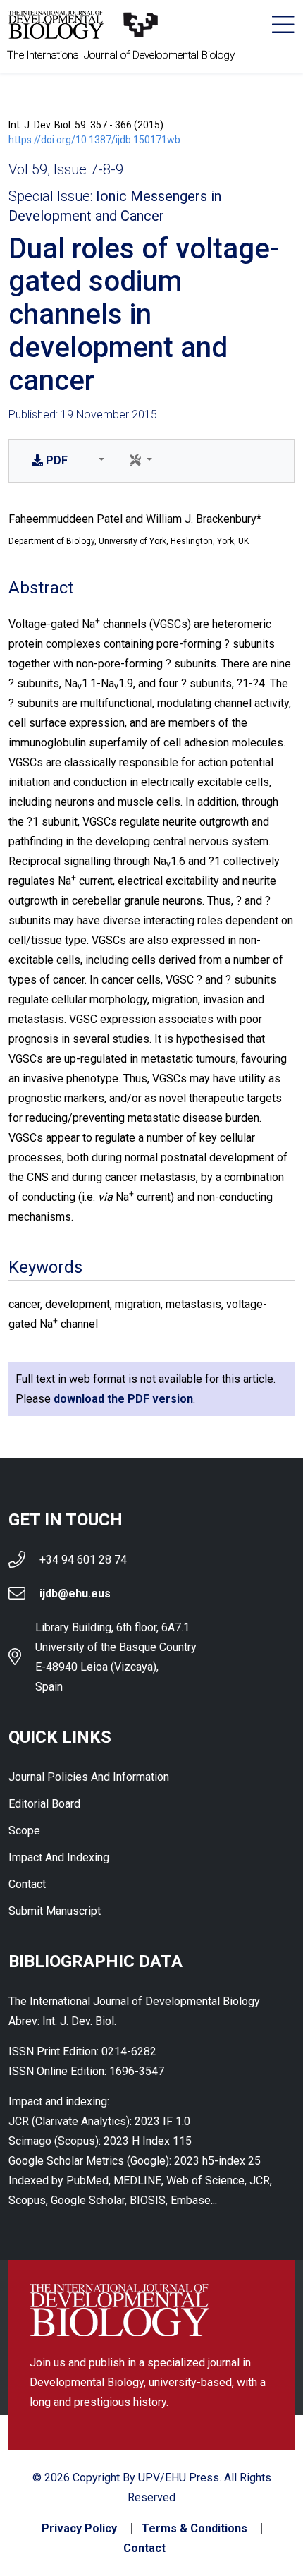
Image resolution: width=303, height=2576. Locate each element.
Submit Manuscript (55, 1911)
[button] (99, 461)
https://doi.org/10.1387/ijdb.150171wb (94, 140)
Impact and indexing (59, 1857)
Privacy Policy (79, 2529)
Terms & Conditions (194, 2529)
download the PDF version (123, 1399)
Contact (27, 1884)
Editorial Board (44, 1804)
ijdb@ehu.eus (75, 1594)
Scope (24, 1831)
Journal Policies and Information (89, 1777)
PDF (57, 460)
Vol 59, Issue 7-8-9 (66, 169)
